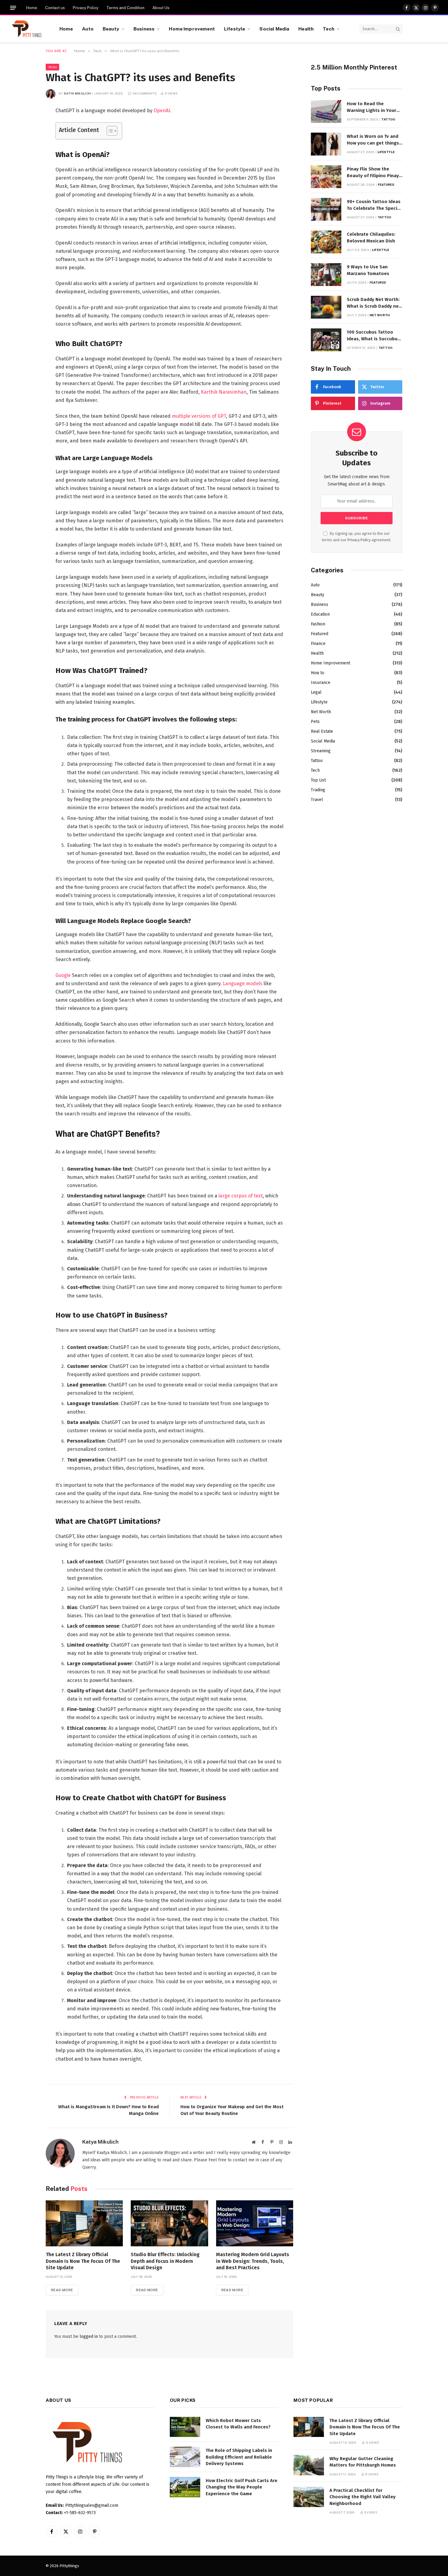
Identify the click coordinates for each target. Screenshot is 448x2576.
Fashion (318, 624)
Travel (317, 800)
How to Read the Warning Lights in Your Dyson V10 (372, 107)
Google (63, 975)
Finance (318, 644)
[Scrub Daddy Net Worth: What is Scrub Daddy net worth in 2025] (326, 307)
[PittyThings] (27, 29)
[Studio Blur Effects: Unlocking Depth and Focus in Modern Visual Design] (169, 2223)
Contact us (55, 8)
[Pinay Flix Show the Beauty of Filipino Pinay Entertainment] (326, 177)
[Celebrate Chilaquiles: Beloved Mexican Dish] (326, 242)
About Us (161, 8)
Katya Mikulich (77, 93)
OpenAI (162, 111)
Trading (318, 790)
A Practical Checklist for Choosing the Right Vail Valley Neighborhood (363, 2497)
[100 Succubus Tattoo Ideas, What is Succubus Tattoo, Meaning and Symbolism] (326, 340)
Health (306, 29)
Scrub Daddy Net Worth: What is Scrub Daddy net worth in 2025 (374, 303)
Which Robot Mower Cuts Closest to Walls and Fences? (238, 2424)
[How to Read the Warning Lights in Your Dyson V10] (326, 111)
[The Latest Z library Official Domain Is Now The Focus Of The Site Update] (84, 2223)
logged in (89, 2336)
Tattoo (388, 119)
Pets (315, 722)
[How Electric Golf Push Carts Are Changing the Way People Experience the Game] (185, 2487)
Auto (88, 29)
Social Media (274, 29)
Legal (316, 692)
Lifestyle (235, 29)
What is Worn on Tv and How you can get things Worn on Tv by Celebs (373, 140)
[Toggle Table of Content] (109, 131)
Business (144, 29)
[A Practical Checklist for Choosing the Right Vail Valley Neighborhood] (309, 2497)
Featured (386, 184)
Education (320, 614)
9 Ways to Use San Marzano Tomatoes (368, 270)
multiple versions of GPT (199, 416)
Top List (318, 780)
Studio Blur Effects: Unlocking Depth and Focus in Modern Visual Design (165, 2261)
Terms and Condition (125, 8)
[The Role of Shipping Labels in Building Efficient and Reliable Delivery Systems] (185, 2457)
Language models (243, 984)
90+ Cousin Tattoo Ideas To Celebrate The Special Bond (374, 205)
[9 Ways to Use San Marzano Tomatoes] (326, 275)
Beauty (111, 29)
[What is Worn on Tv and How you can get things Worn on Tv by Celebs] (326, 144)
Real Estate (322, 731)
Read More (62, 2290)
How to (318, 673)
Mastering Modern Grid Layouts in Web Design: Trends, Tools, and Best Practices (253, 2261)
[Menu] (13, 8)
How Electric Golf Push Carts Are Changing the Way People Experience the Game (242, 2487)
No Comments (145, 93)
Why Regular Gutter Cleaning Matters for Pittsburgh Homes (363, 2462)
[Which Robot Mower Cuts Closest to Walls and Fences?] (185, 2427)
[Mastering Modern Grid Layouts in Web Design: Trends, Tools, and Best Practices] (255, 2223)
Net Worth (380, 315)
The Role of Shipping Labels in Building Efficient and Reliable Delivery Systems (239, 2457)
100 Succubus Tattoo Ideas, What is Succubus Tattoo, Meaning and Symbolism (373, 336)
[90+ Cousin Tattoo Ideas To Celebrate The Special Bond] (326, 209)
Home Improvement (192, 29)
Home (32, 8)
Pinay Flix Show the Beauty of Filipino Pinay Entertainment (373, 173)
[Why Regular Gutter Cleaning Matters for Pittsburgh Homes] (309, 2465)
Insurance (321, 683)
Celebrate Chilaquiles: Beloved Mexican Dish (371, 237)
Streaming (321, 751)
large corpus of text (241, 1196)
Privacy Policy (86, 8)
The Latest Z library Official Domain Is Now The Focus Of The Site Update (83, 2261)
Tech (329, 29)
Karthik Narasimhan (224, 392)
